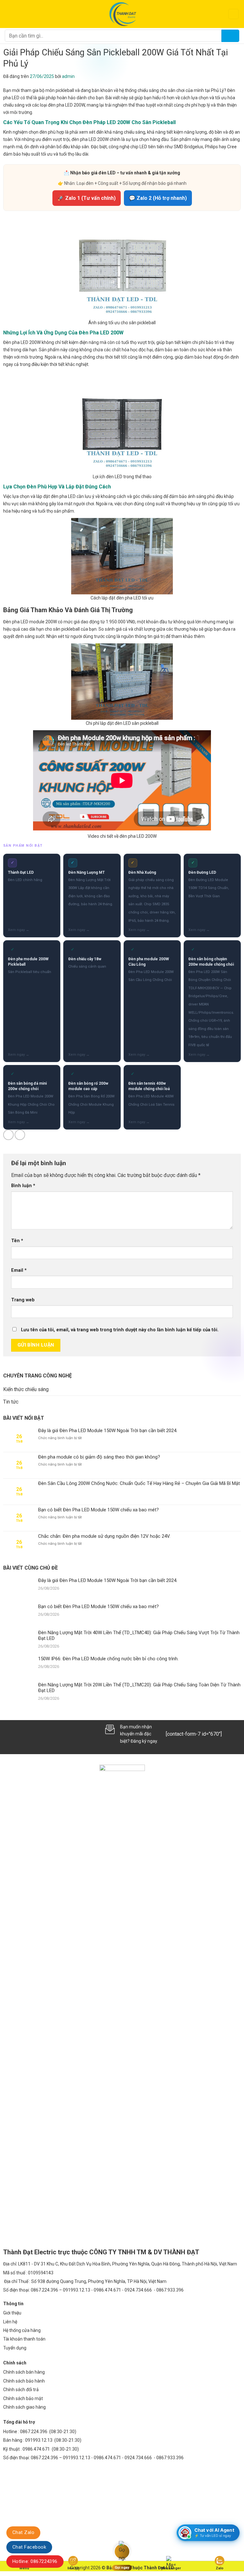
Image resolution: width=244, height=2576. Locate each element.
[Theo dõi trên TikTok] (19, 1734)
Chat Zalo (23, 2532)
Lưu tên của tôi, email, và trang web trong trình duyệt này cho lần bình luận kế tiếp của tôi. (120, 1330)
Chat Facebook (29, 2547)
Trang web (23, 1300)
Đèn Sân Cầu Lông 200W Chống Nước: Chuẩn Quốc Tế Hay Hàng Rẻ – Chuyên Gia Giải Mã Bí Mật (139, 1483)
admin (68, 76)
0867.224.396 (34, 2432)
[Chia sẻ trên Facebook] (8, 1135)
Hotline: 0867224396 (35, 2561)
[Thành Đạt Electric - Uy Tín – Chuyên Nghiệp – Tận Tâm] (122, 14)
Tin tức (11, 1402)
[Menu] (9, 14)
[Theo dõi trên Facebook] (9, 1734)
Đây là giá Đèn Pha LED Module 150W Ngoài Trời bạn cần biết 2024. (108, 1431)
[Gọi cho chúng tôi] (40, 1734)
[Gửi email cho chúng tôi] (30, 1734)
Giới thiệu (12, 2313)
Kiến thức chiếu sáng (26, 1389)
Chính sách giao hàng (24, 2407)
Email (19, 1270)
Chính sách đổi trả (21, 2390)
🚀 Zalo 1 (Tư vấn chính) (87, 198)
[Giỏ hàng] (234, 14)
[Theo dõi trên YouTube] (62, 1734)
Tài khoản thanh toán (24, 2339)
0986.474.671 (37, 2449)
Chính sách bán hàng (24, 2372)
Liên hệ (10, 2322)
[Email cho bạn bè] (20, 1135)
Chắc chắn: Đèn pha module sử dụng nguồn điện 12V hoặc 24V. (104, 1536)
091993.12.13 (39, 2440)
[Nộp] (230, 36)
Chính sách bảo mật (23, 2398)
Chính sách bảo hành (24, 2381)
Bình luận (23, 1186)
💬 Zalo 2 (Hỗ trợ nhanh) (158, 198)
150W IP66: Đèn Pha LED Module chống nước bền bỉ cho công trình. (108, 1659)
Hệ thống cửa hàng (22, 2330)
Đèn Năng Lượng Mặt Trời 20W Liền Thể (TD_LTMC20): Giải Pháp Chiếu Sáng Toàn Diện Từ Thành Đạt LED (139, 1688)
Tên (17, 1241)
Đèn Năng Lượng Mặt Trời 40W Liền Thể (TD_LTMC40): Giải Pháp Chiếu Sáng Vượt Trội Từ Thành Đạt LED (139, 1635)
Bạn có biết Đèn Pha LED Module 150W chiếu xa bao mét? (98, 1510)
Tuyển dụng (15, 2348)
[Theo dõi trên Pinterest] (51, 1734)
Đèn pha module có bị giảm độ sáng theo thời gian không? (99, 1457)
